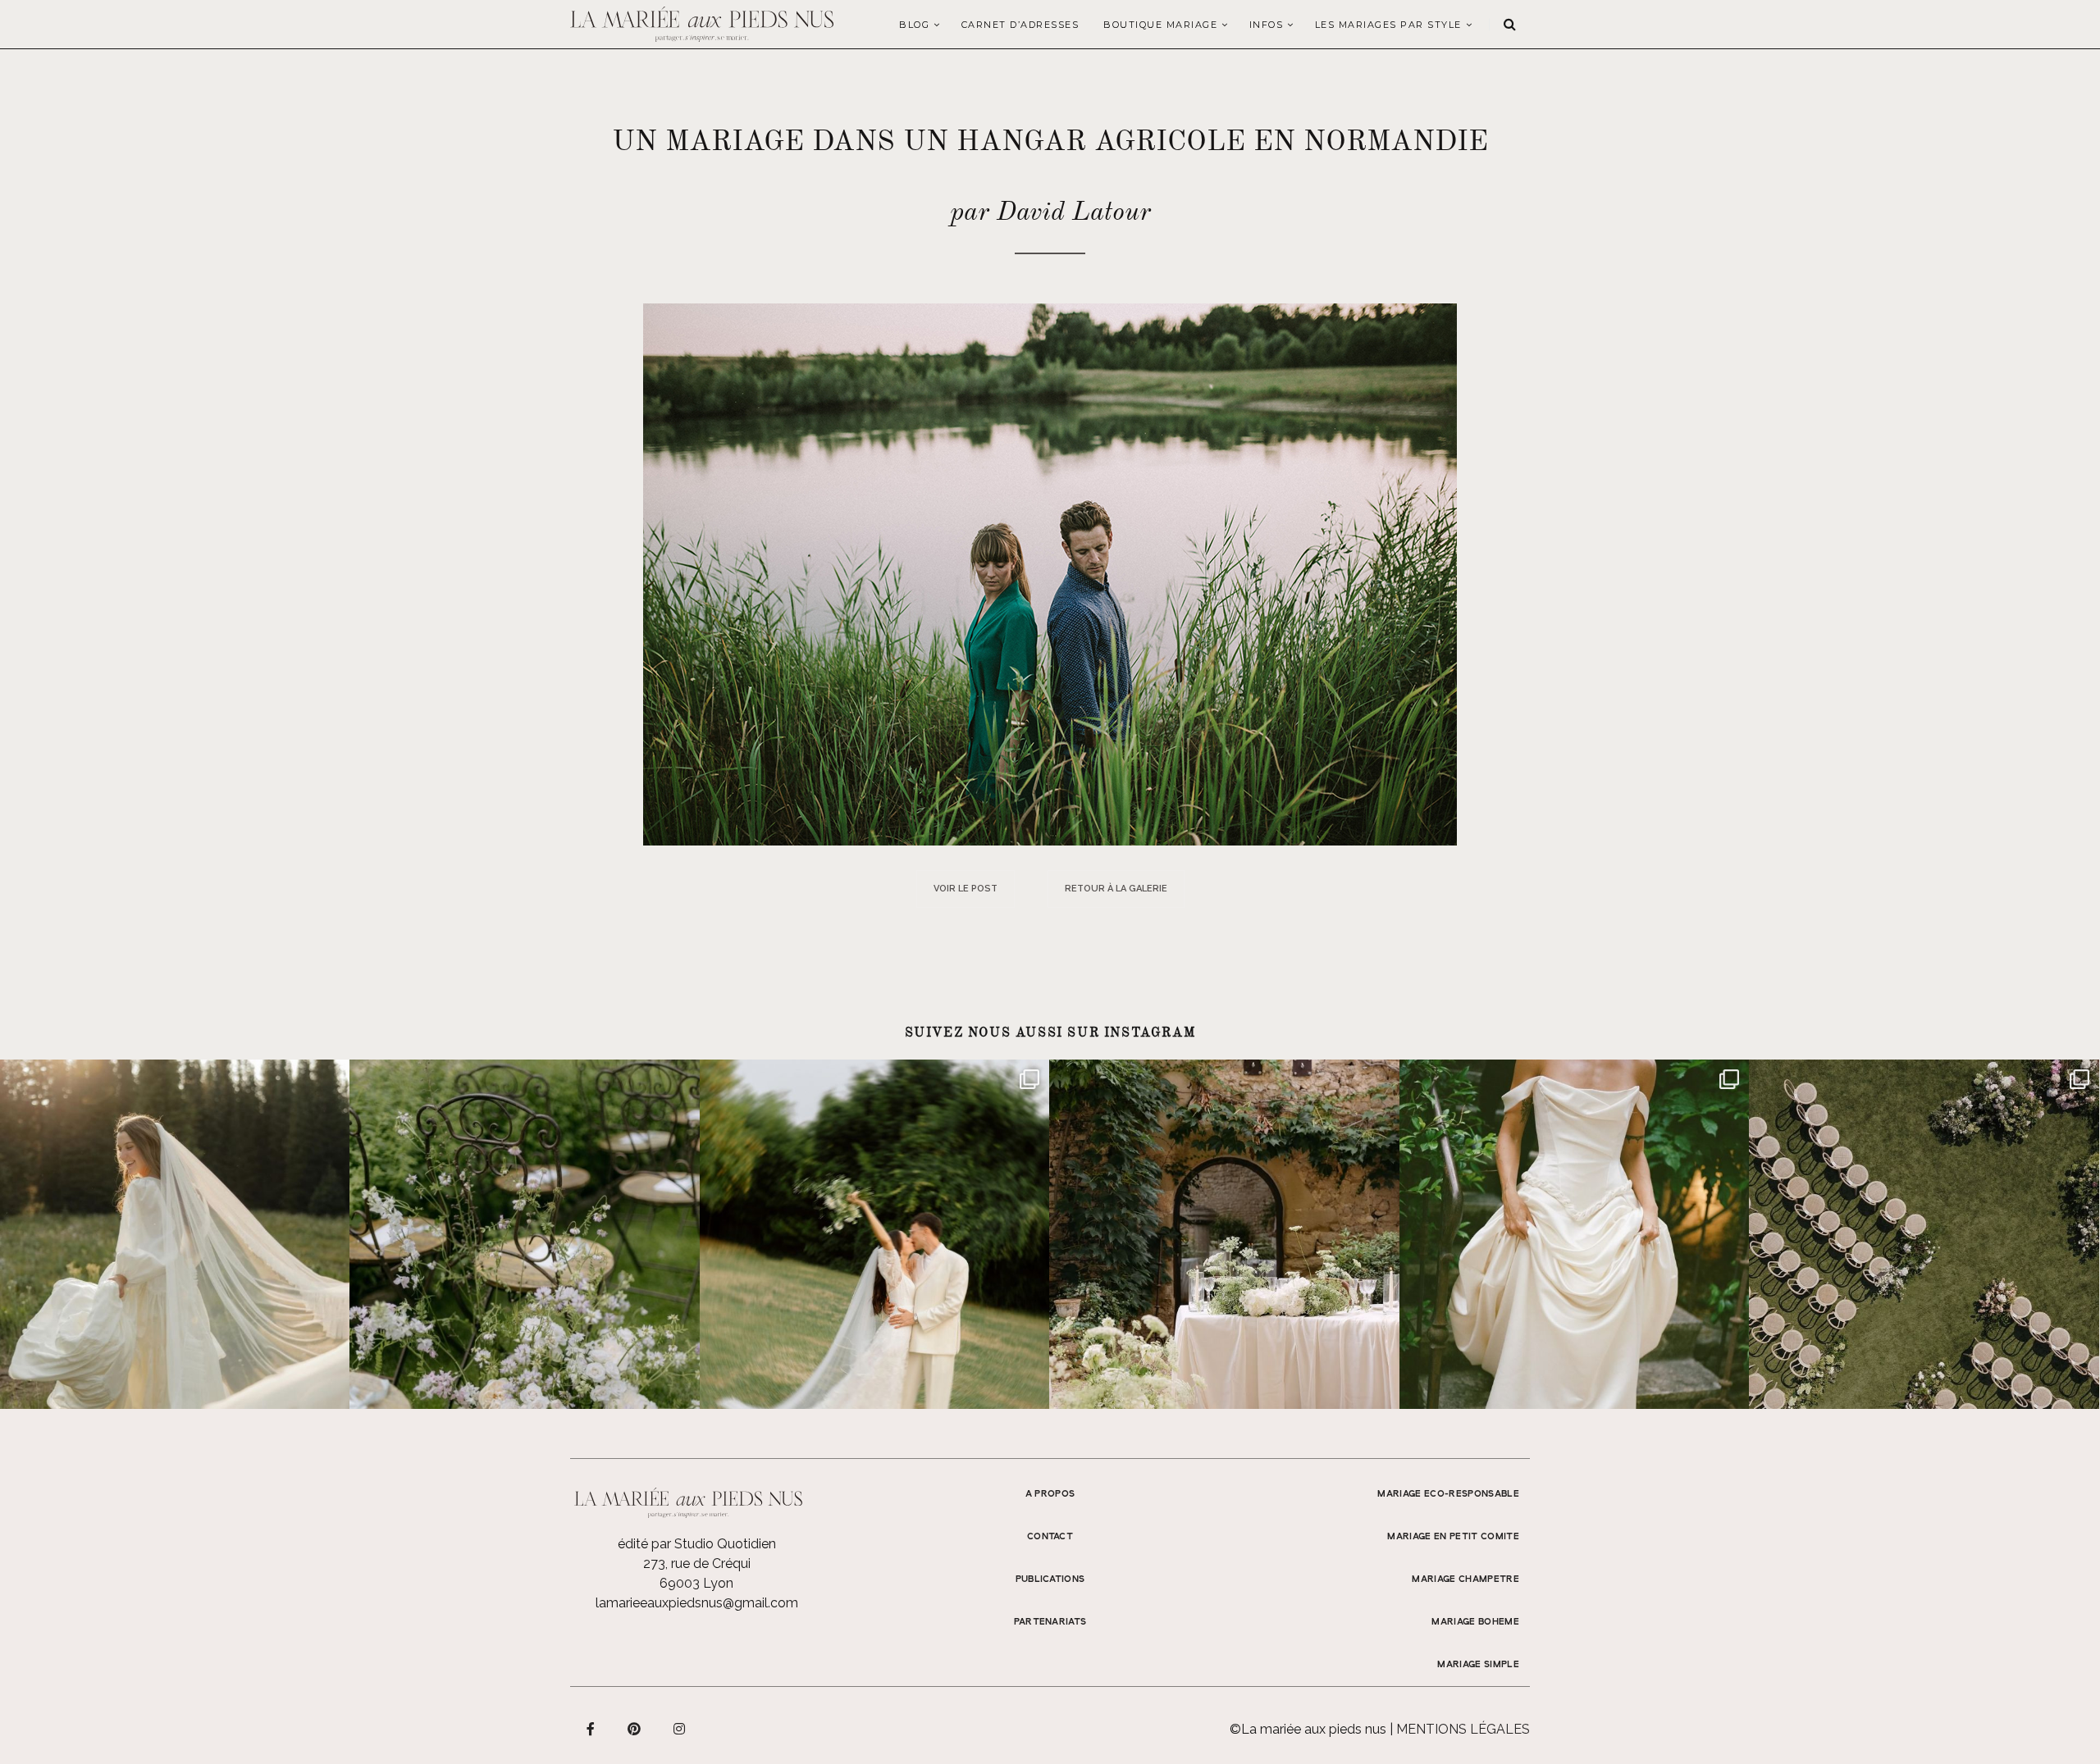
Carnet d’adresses (1020, 25)
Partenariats (1050, 1622)
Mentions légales (1463, 1729)
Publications (1050, 1579)
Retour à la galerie (1116, 889)
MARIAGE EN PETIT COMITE (1453, 1537)
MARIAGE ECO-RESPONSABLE (1448, 1494)
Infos (1267, 25)
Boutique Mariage (1160, 25)
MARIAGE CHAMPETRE (1465, 1579)
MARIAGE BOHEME (1475, 1622)
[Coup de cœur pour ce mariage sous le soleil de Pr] (1574, 1234)
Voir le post (966, 889)
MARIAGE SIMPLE (1478, 1665)
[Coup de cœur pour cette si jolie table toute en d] (1224, 1234)
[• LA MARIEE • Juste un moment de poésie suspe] (175, 1234)
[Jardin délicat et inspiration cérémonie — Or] (1924, 1234)
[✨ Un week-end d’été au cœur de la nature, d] (874, 1234)
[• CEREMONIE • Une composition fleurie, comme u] (524, 1234)
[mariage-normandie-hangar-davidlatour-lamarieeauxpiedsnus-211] (1050, 574)
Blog (914, 25)
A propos (1050, 1494)
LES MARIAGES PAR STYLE (1388, 25)
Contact (1050, 1537)
